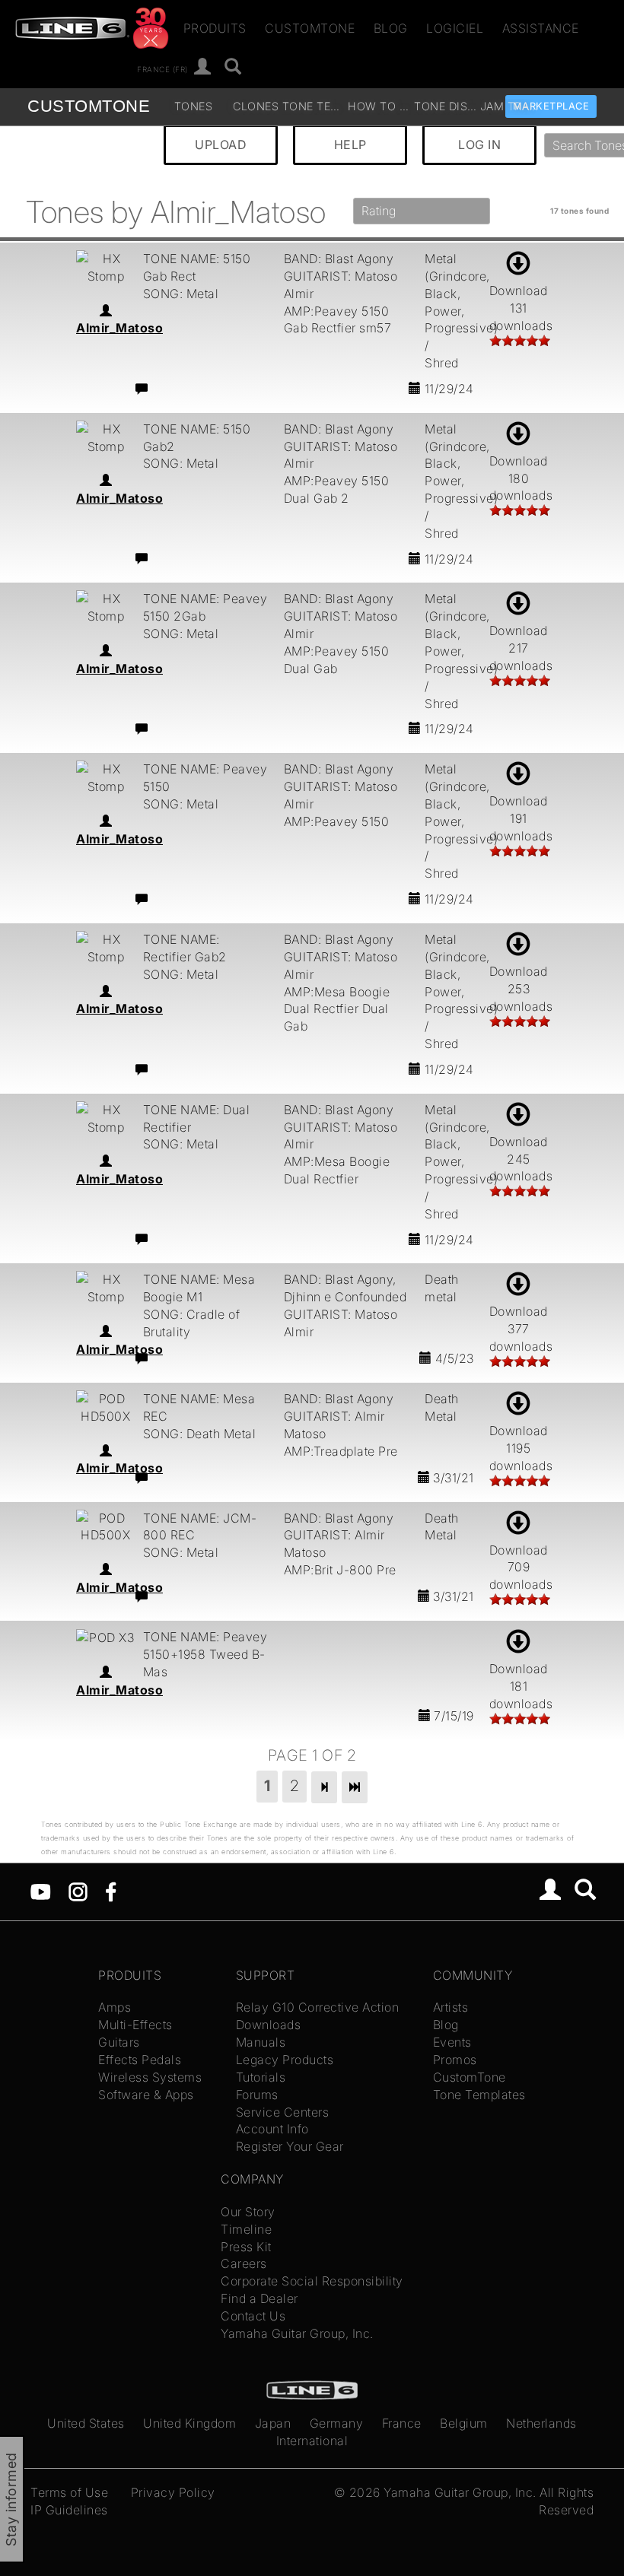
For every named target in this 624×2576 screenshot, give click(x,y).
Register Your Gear (290, 2146)
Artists (451, 2007)
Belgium (464, 2423)
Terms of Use (69, 2492)
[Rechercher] (233, 67)
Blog (391, 28)
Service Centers (283, 2112)
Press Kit (246, 2247)
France (402, 2423)
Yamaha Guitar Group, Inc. (297, 2333)
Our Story (248, 2212)
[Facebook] (111, 1890)
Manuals (261, 2042)
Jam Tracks (511, 106)
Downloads (269, 2025)
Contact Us (253, 2316)
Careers (244, 2263)
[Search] (586, 1892)
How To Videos (379, 106)
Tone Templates (314, 106)
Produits (215, 28)
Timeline (246, 2229)
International (312, 2441)
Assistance (541, 28)
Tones (193, 106)
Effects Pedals (140, 2060)
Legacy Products (285, 2060)
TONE (89, 106)
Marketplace (551, 106)
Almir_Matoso (119, 328)
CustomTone (310, 28)
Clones (256, 106)
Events (452, 2042)
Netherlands (541, 2423)
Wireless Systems (150, 2077)
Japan (273, 2423)
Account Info (272, 2129)
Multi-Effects (135, 2025)
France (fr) (162, 68)
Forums (257, 2095)
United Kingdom (189, 2423)
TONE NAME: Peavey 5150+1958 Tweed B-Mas (205, 1654)
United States (86, 2423)
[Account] (203, 67)
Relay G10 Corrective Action (318, 2007)
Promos (455, 2060)
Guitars (119, 2042)
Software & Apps (146, 2095)
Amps (115, 2007)
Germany (337, 2423)
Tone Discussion (445, 106)
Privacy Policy (173, 2492)
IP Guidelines (69, 2510)
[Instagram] (78, 1890)
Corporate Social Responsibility (312, 2281)
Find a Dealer (259, 2298)
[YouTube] (41, 1890)
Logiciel (455, 28)
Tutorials (261, 2077)
